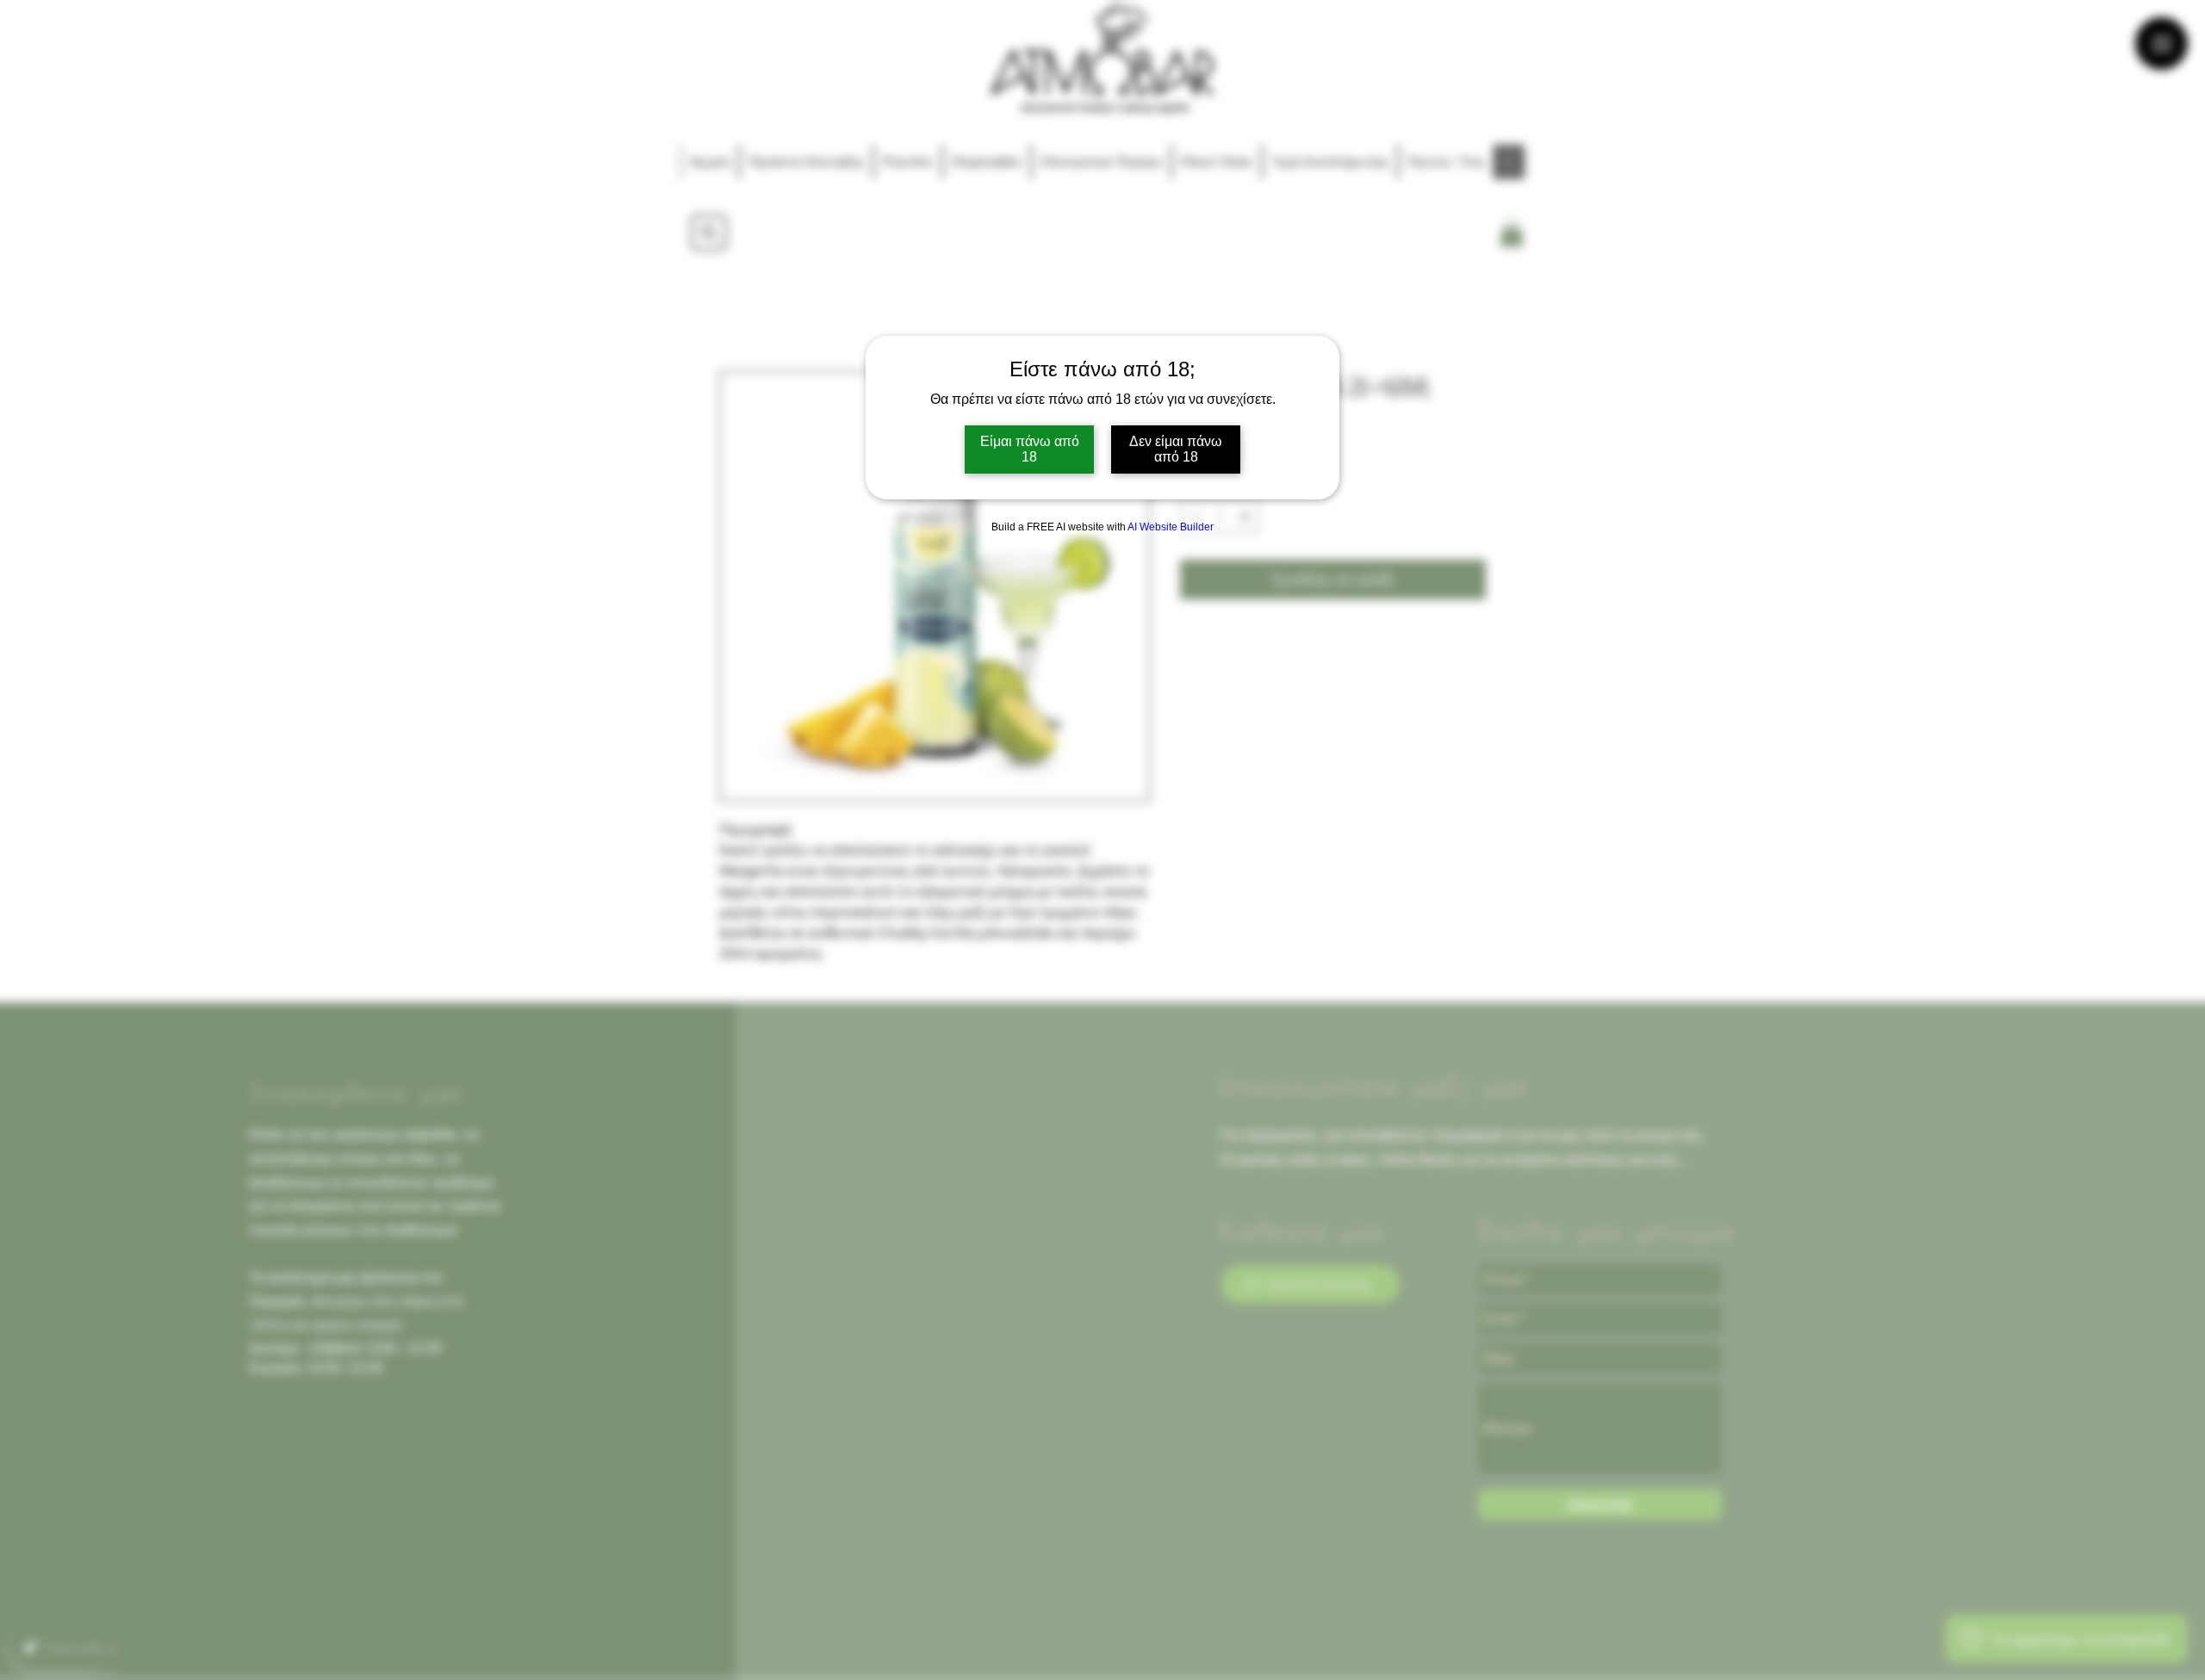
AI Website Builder (1171, 527)
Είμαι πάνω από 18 (1030, 449)
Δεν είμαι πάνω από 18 (1176, 449)
